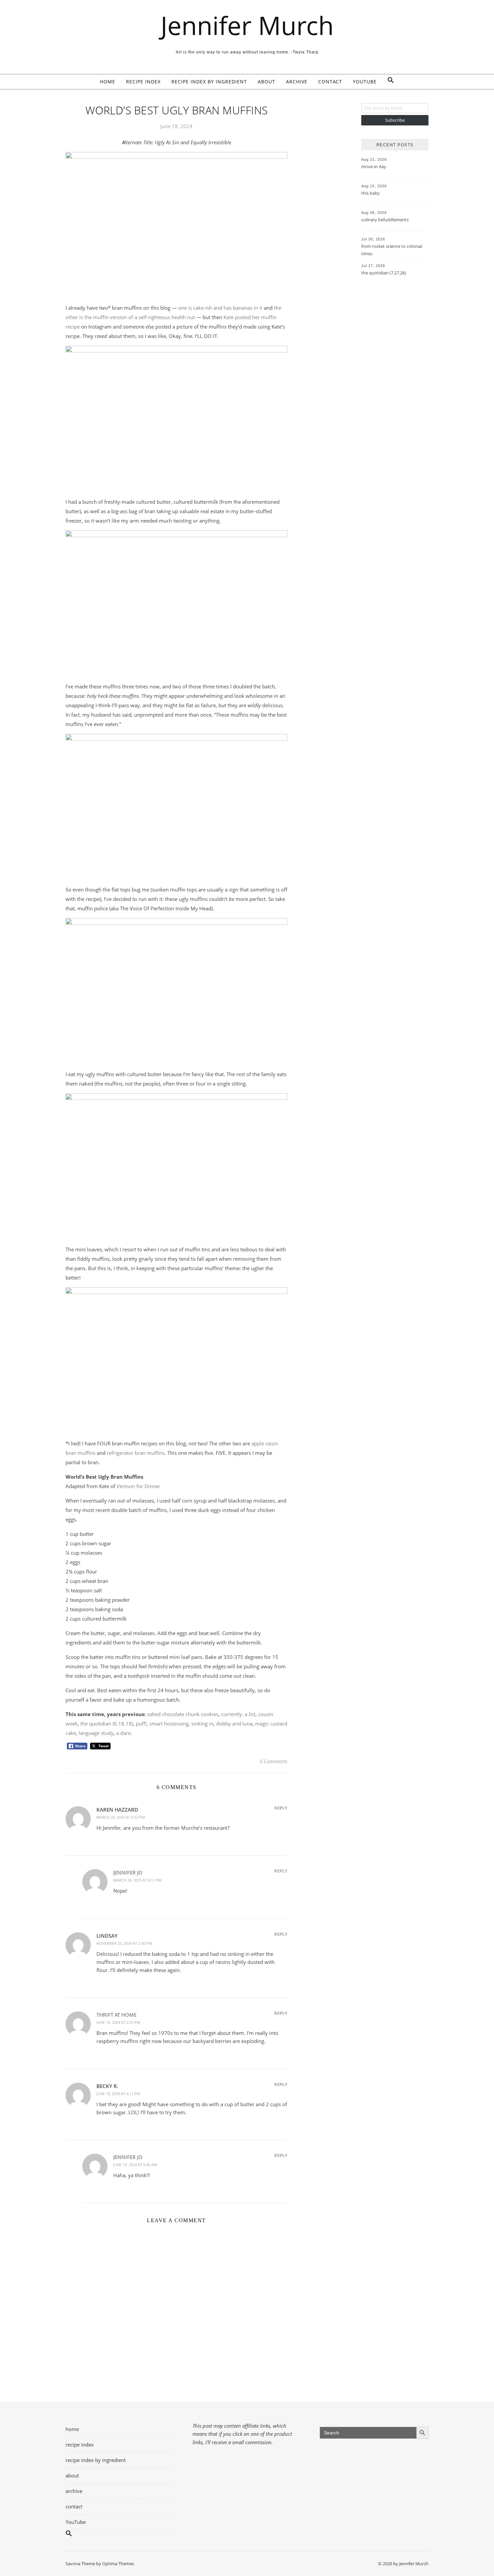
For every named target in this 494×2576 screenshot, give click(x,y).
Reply (281, 1808)
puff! (141, 1723)
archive (297, 82)
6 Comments (274, 1761)
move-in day (374, 166)
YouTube (365, 82)
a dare (123, 1733)
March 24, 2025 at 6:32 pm (121, 1817)
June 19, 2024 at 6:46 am (135, 2165)
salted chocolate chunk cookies (183, 1714)
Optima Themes (118, 2564)
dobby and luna (234, 1723)
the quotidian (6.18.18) (107, 1723)
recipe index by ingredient (209, 82)
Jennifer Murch (247, 25)
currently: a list (238, 1714)
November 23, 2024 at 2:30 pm (124, 1943)
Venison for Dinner (138, 1486)
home (108, 82)
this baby (370, 193)
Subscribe (395, 120)
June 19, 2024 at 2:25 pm (118, 2022)
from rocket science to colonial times (392, 250)
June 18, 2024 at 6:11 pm (118, 2094)
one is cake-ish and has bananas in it (220, 308)
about (266, 82)
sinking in (202, 1723)
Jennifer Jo (128, 1872)
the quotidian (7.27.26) (384, 273)
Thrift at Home (116, 2015)
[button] (388, 82)
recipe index (143, 82)
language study (96, 1733)
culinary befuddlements (385, 220)
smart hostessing (169, 1723)
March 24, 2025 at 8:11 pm (137, 1880)
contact (330, 82)
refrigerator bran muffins (136, 1453)
